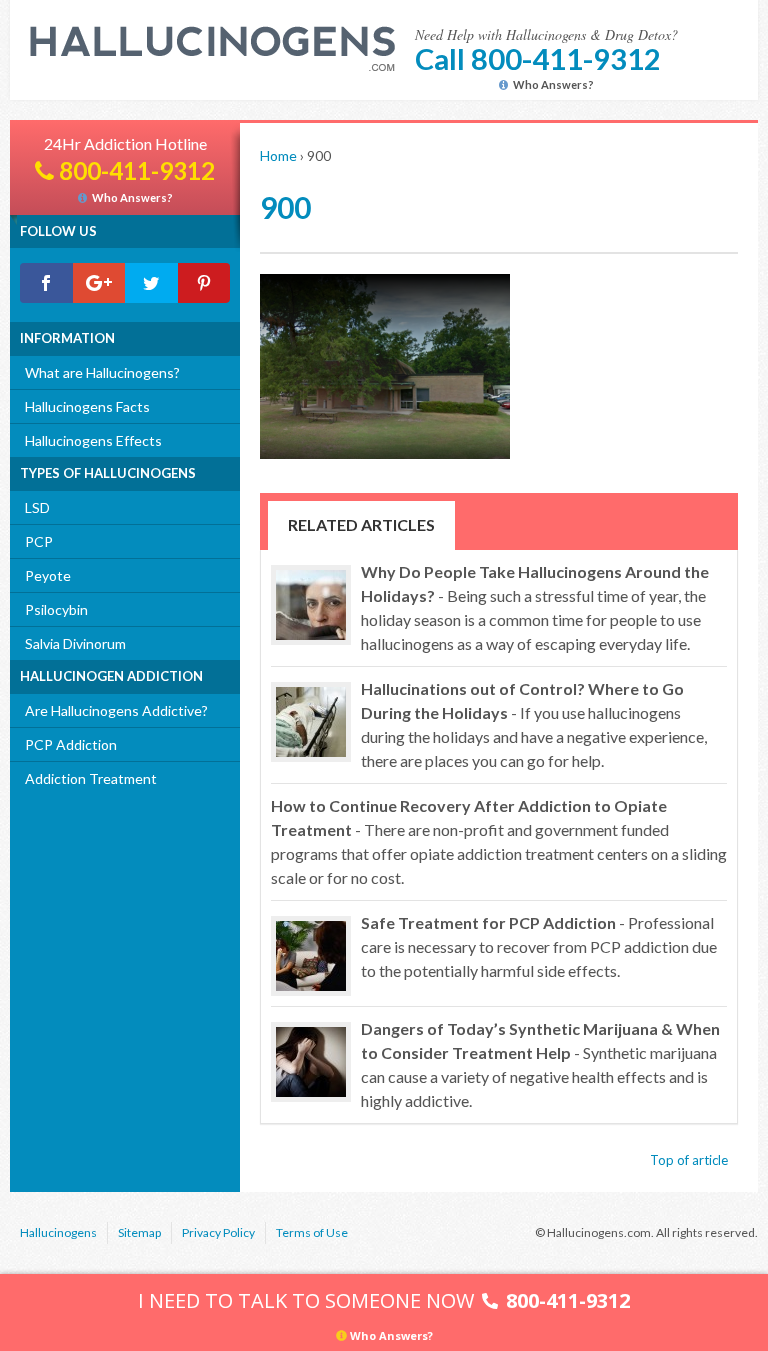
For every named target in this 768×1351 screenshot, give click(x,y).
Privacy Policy (218, 1232)
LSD (37, 507)
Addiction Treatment (91, 778)
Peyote (48, 575)
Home (278, 155)
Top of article (689, 1160)
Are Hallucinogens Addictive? (116, 710)
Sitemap (139, 1232)
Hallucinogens (58, 1232)
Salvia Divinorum (75, 643)
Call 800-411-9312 (538, 58)
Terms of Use (312, 1232)
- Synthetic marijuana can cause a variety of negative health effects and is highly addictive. (540, 1064)
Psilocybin (56, 609)
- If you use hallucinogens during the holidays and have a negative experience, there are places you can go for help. (534, 724)
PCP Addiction (71, 744)
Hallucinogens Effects (93, 440)
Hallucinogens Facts (87, 406)
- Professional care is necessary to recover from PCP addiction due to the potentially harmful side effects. (539, 946)
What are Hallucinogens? (102, 372)
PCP (39, 541)
